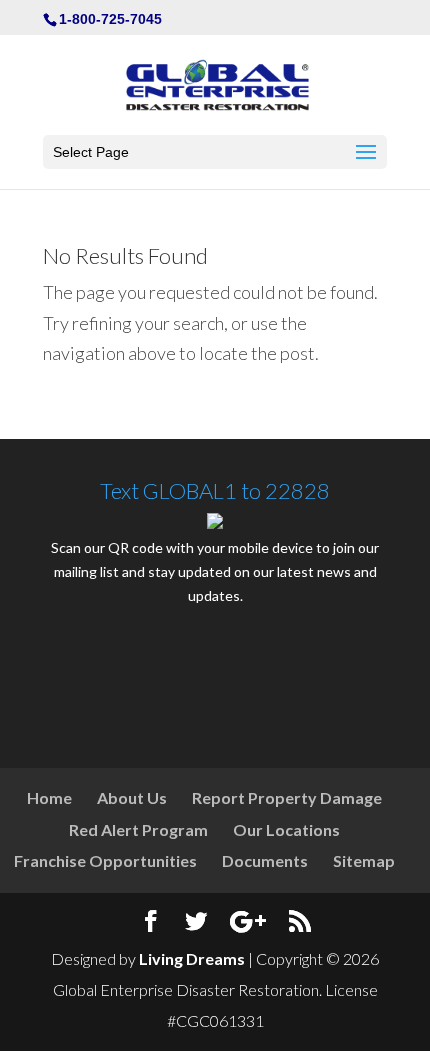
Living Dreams (192, 958)
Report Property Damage (287, 797)
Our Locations (286, 829)
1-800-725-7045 (110, 19)
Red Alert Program (138, 829)
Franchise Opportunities (105, 860)
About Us (132, 797)
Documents (265, 860)
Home (49, 797)
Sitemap (364, 860)
